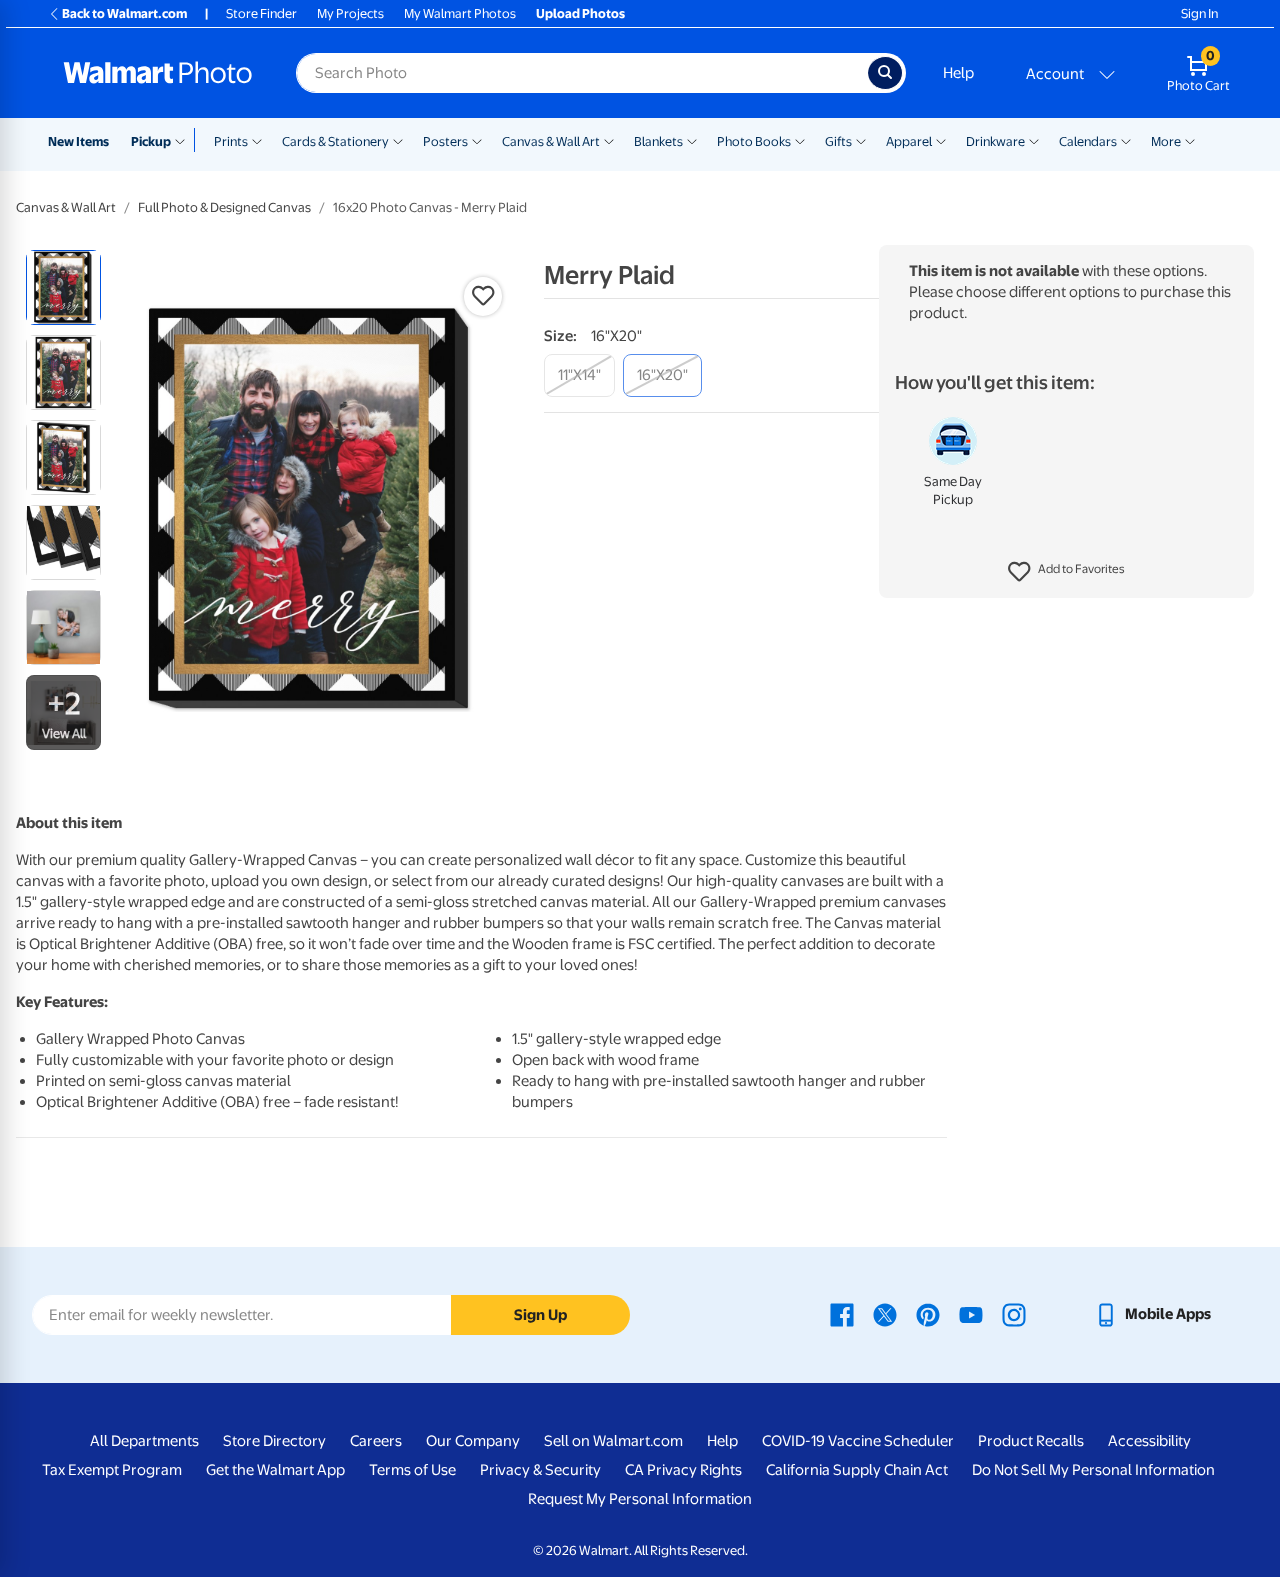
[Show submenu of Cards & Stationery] (398, 140)
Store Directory (274, 1441)
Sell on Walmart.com (613, 1441)
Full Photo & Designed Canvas (224, 207)
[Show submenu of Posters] (477, 140)
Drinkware (995, 141)
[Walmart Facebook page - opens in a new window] (842, 1314)
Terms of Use (412, 1470)
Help (958, 73)
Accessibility (1149, 1441)
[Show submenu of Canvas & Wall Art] (609, 140)
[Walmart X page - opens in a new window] (885, 1314)
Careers (376, 1441)
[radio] (63, 287)
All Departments (144, 1441)
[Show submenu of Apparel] (941, 140)
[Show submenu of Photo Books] (800, 140)
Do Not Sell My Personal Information (1093, 1470)
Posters (445, 141)
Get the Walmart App (275, 1470)
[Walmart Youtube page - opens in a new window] (971, 1314)
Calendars (1088, 141)
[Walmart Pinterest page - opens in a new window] (928, 1314)
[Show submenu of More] (1190, 140)
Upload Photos (580, 13)
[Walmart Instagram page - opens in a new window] (1014, 1314)
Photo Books (754, 141)
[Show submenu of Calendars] (1126, 140)
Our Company (473, 1441)
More (1166, 141)
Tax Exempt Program (112, 1470)
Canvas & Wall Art (551, 141)
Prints (231, 141)
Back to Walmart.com (124, 13)
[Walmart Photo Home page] (158, 73)
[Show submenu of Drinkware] (1034, 140)
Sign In (1199, 13)
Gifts (838, 141)
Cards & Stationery (335, 141)
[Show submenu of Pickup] (184, 140)
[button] (1066, 572)
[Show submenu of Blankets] (692, 140)
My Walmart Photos (460, 13)
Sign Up (540, 1315)
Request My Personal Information (640, 1499)
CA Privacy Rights (683, 1470)
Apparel (909, 141)
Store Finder (261, 13)
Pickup (151, 141)
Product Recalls (1031, 1441)
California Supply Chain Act (857, 1470)
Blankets (658, 141)
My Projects (350, 13)
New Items (78, 141)
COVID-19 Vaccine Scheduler (858, 1441)
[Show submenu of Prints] (257, 140)
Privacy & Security (540, 1470)
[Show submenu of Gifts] (861, 140)
